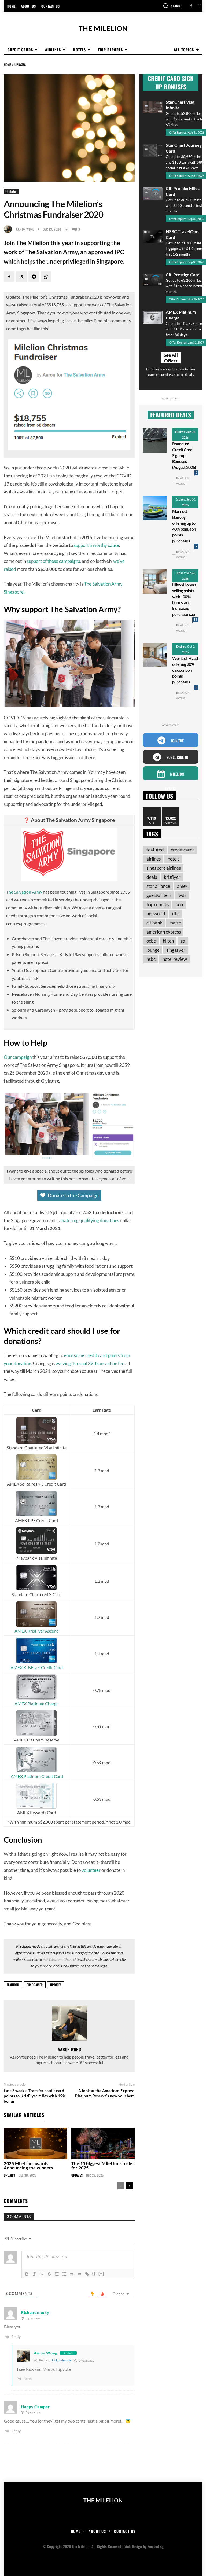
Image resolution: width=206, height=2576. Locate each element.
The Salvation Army (24, 892)
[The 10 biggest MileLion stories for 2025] (103, 2144)
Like (152, 809)
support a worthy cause (96, 545)
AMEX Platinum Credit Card (37, 1776)
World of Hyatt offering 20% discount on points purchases (185, 670)
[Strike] (49, 2274)
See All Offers (171, 358)
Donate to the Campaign (73, 1195)
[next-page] (129, 2186)
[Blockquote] (72, 2274)
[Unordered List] (64, 2274)
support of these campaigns (53, 561)
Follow (171, 809)
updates (56, 1985)
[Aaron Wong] (9, 229)
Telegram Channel (62, 1959)
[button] (173, 6)
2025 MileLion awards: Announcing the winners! (29, 2165)
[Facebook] (191, 6)
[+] (101, 2274)
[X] (21, 277)
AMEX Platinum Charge (36, 1704)
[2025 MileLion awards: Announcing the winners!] (36, 2144)
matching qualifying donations (90, 1220)
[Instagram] (199, 6)
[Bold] (27, 2274)
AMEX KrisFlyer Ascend (37, 1631)
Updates (20, 65)
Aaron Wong (25, 229)
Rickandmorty (62, 2360)
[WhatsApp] (46, 277)
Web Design (133, 2546)
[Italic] (34, 2274)
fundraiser (35, 1985)
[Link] (87, 2274)
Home (7, 65)
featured (13, 1985)
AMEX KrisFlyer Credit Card (37, 1667)
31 (196, 620)
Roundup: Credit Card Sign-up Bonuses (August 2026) (184, 455)
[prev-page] (121, 2186)
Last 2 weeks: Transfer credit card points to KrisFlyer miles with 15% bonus (35, 2096)
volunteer (91, 1870)
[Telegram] (34, 277)
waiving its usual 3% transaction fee (90, 1363)
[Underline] (42, 2274)
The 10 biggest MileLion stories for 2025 (103, 2165)
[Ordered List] (57, 2274)
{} (94, 2274)
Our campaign (18, 1057)
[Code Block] (79, 2274)
